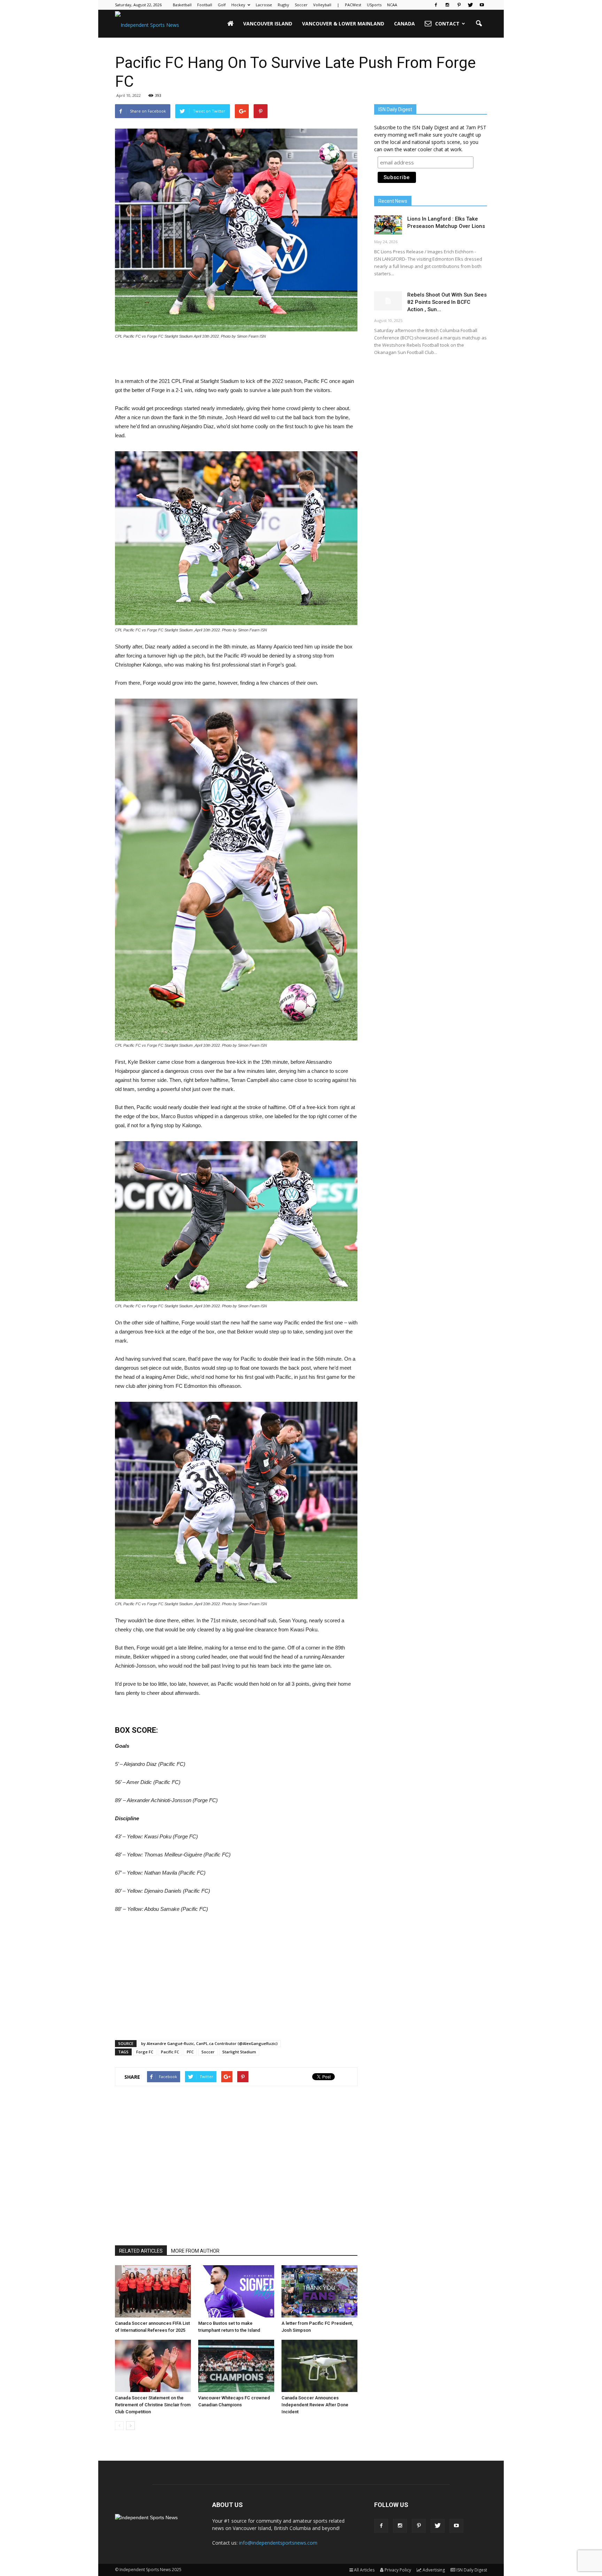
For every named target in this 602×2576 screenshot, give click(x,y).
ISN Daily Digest (472, 2570)
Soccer (301, 5)
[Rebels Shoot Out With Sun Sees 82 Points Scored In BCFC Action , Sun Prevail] (388, 301)
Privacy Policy (398, 2570)
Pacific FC (170, 2052)
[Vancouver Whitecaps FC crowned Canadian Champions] (236, 2366)
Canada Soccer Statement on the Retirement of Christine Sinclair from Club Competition (153, 2405)
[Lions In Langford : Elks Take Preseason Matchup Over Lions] (388, 225)
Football (205, 5)
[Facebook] (436, 5)
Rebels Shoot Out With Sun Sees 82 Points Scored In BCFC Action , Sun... (447, 302)
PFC (190, 2052)
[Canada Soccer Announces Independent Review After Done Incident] (319, 2366)
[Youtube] (482, 5)
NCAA (392, 5)
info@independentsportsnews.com (278, 2543)
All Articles (364, 2570)
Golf (222, 5)
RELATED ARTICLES (141, 2251)
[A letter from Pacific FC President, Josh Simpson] (319, 2291)
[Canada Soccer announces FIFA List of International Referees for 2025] (153, 2291)
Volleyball (322, 5)
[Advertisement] (236, 359)
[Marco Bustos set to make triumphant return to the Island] (236, 2291)
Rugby (283, 5)
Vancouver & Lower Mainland (343, 24)
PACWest (353, 5)
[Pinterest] (459, 5)
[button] (479, 24)
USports (374, 5)
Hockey (238, 5)
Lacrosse (264, 5)
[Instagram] (447, 5)
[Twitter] (470, 5)
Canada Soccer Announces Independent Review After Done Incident (315, 2405)
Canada (404, 24)
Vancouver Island (268, 24)
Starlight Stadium (239, 2052)
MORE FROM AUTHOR (195, 2251)
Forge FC (145, 2052)
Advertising (434, 2570)
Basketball (182, 5)
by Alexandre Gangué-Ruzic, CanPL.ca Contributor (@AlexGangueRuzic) (209, 2043)
